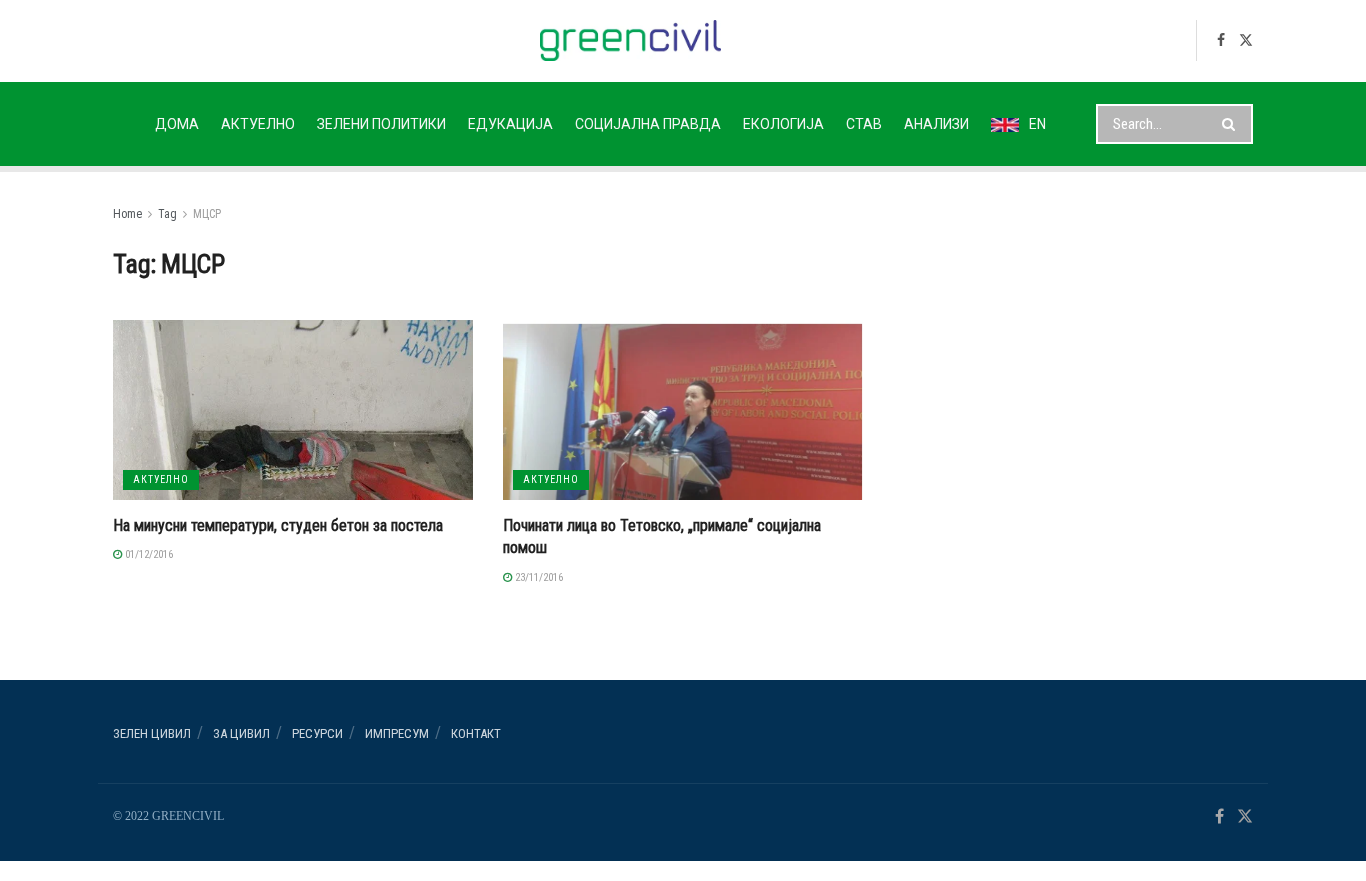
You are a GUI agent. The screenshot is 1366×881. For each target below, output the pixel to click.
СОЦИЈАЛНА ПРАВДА (648, 124)
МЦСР (207, 214)
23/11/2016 (537, 577)
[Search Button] (1232, 124)
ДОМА (177, 124)
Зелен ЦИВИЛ (152, 733)
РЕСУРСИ (317, 733)
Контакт (476, 733)
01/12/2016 (147, 554)
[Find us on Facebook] (1221, 40)
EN (1037, 124)
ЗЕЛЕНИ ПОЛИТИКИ (381, 124)
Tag (167, 214)
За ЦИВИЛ (241, 733)
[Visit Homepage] (630, 40)
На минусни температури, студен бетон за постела (278, 525)
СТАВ (864, 124)
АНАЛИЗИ (936, 124)
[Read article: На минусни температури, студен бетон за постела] (293, 410)
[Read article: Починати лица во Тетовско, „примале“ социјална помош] (683, 410)
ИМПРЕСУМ (397, 733)
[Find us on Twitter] (1246, 40)
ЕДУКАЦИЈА (510, 124)
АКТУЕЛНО (258, 124)
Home (127, 214)
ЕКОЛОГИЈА (783, 124)
